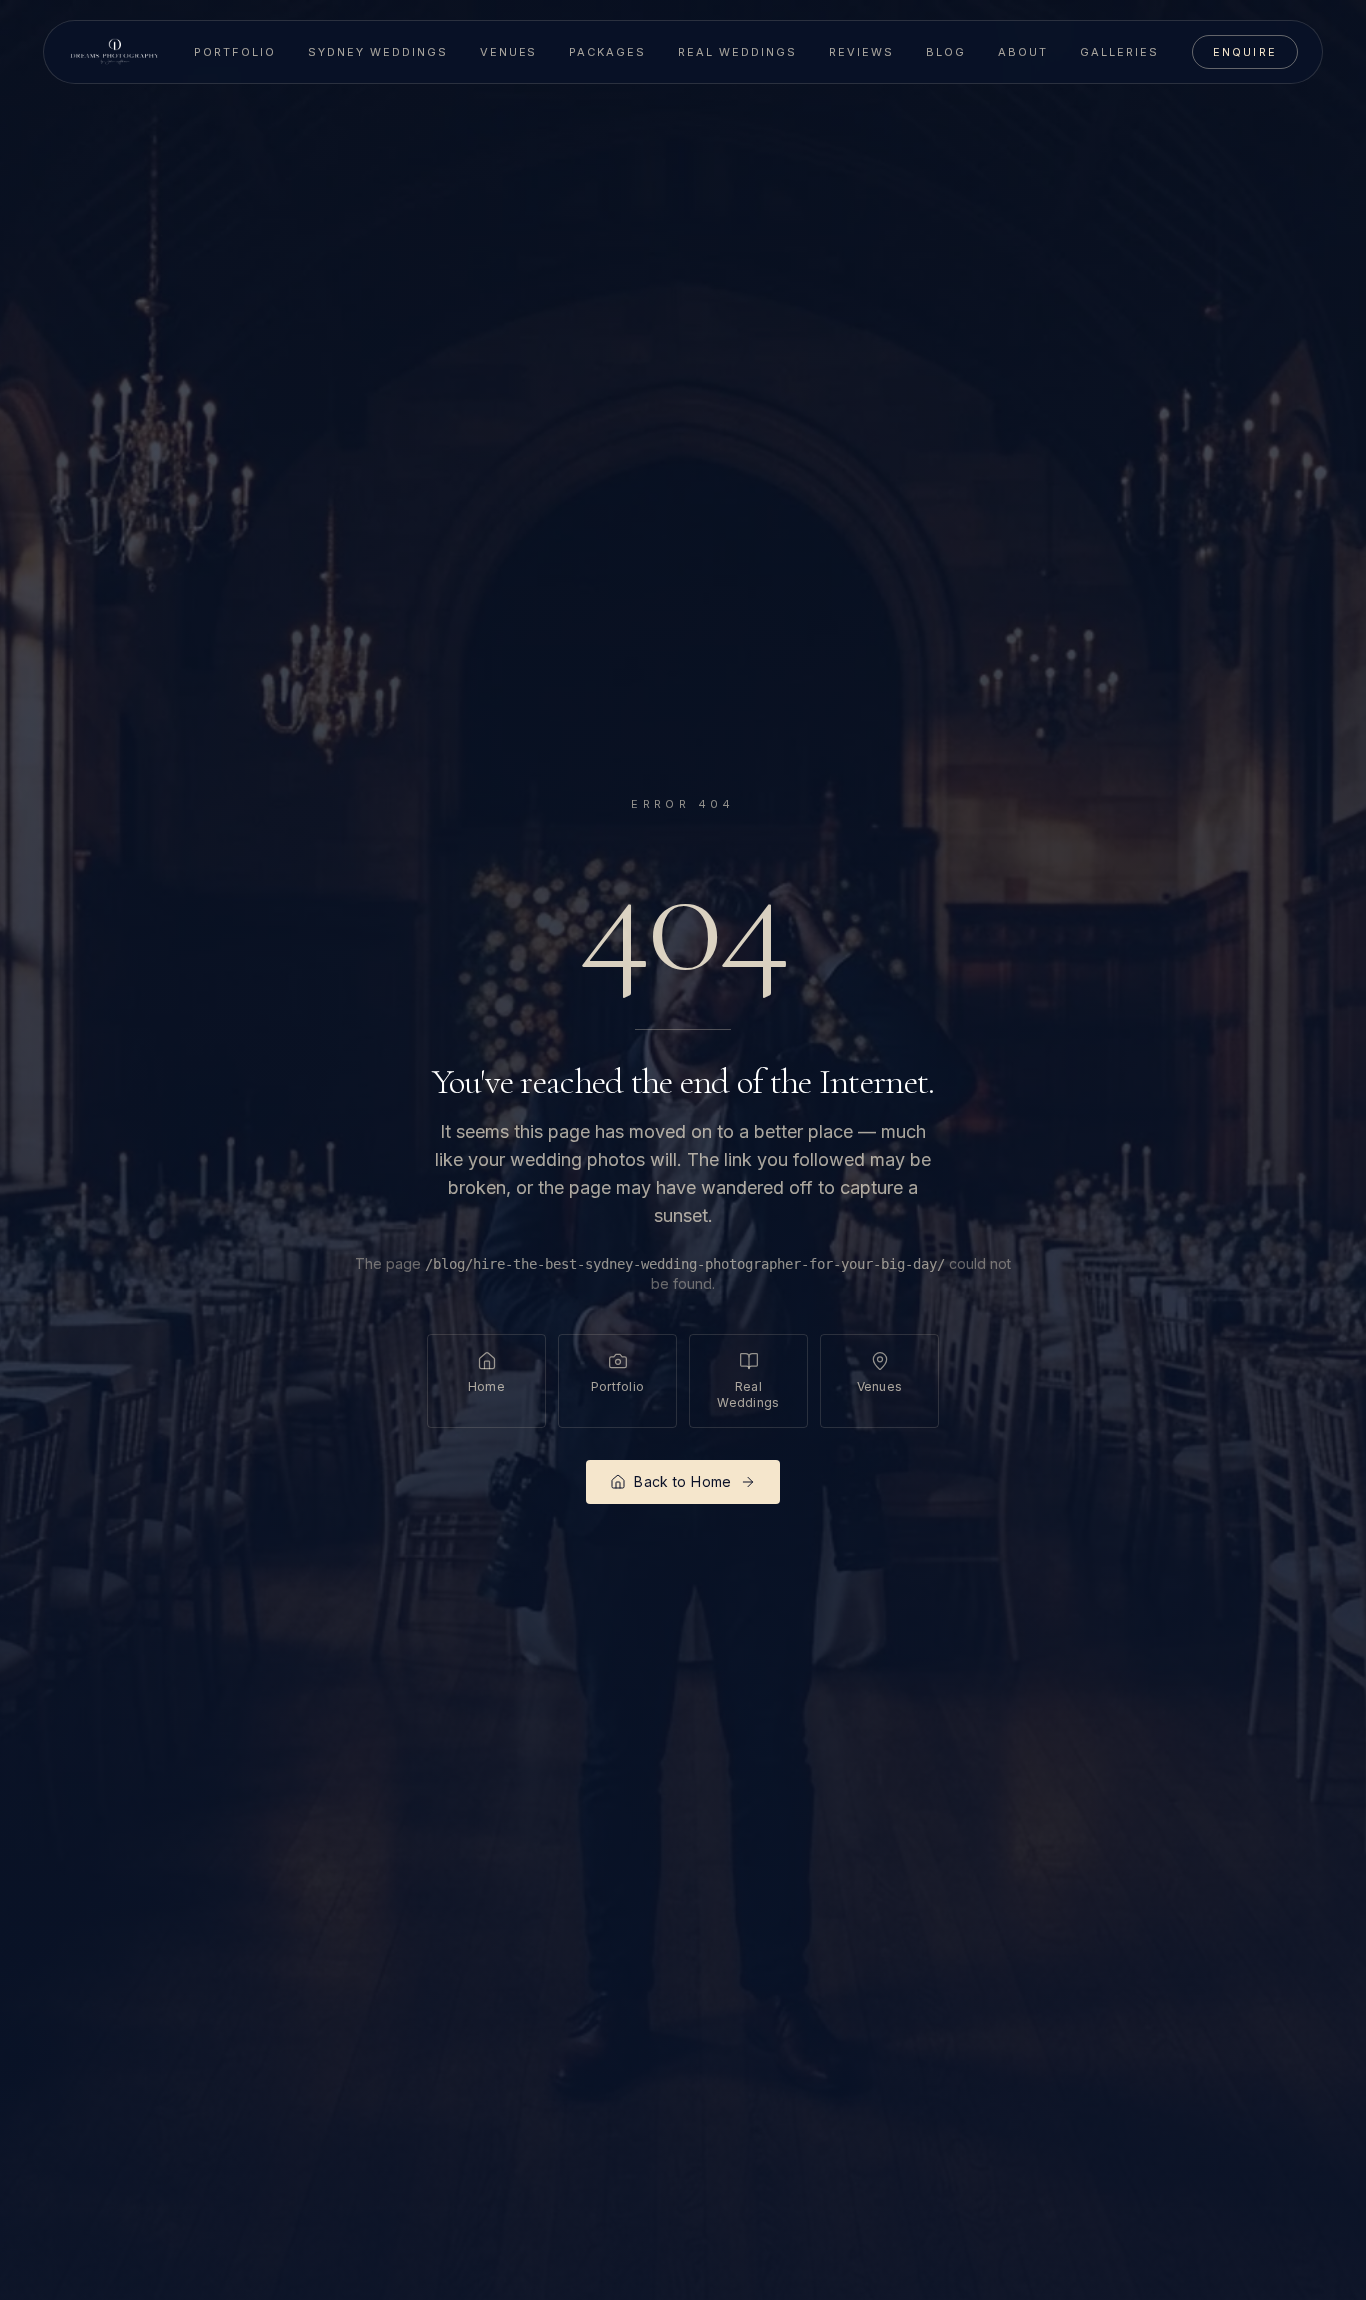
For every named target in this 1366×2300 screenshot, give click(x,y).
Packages (607, 52)
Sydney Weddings (378, 52)
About (1023, 52)
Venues (509, 52)
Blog (946, 52)
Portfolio (235, 52)
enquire (1245, 52)
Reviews (861, 52)
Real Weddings (737, 52)
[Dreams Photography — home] (114, 52)
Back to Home (682, 1481)
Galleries (1119, 52)
